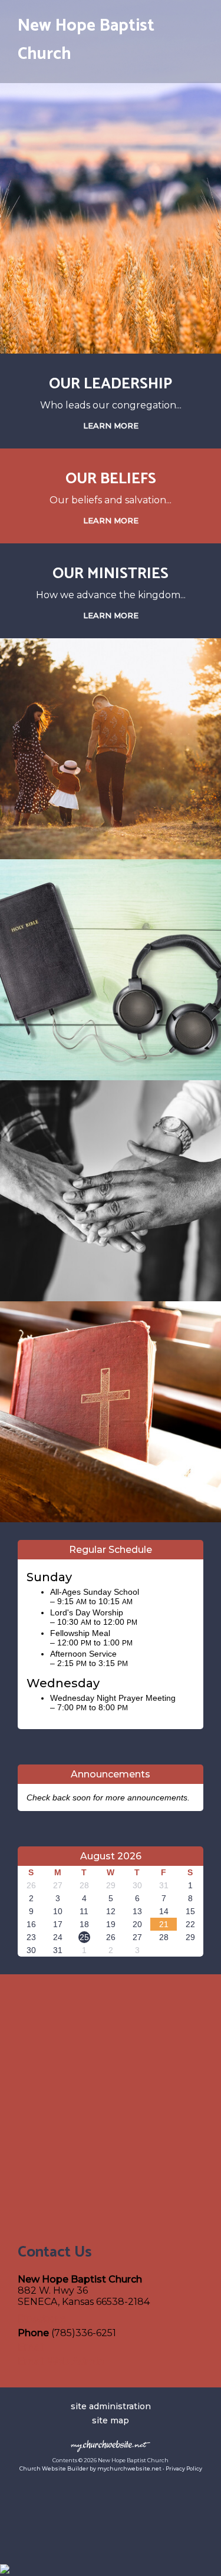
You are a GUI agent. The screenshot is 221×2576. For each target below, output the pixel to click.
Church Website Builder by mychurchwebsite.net (90, 2468)
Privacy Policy (184, 2468)
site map (111, 2420)
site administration (111, 2406)
